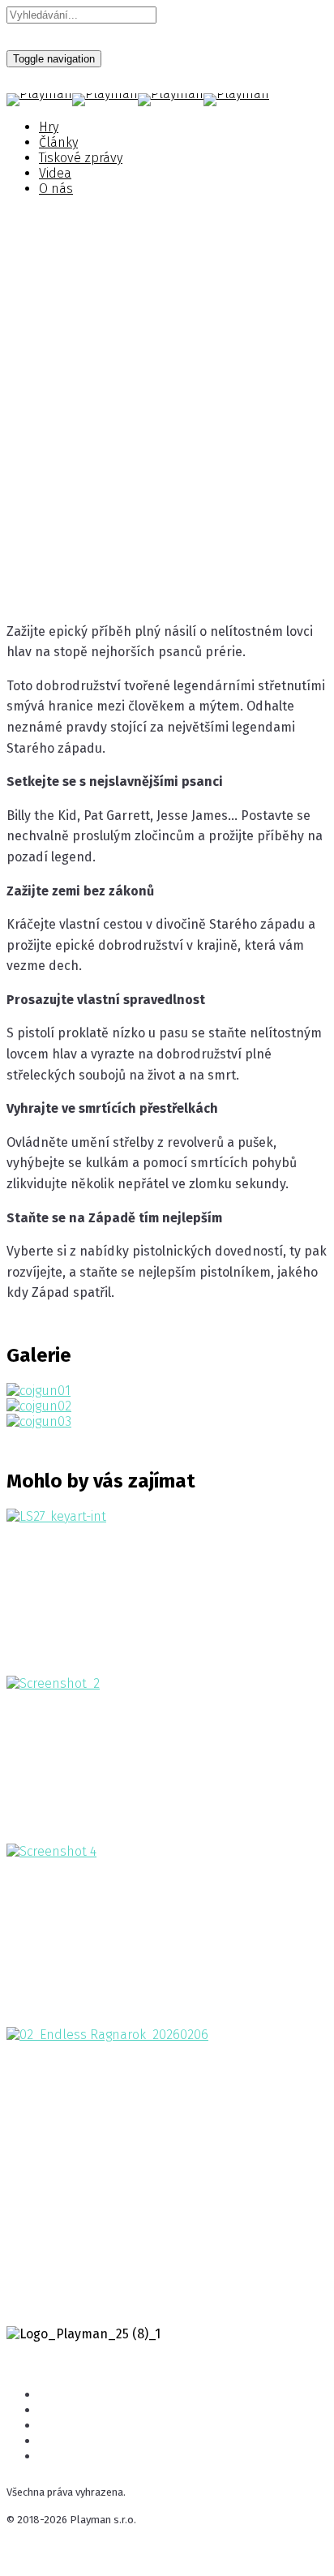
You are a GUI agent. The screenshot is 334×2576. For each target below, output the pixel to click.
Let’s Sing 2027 (70, 1559)
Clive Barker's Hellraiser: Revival (130, 1895)
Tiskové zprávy (81, 158)
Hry (49, 127)
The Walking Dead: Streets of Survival (149, 1727)
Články (58, 142)
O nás (56, 189)
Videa (55, 173)
